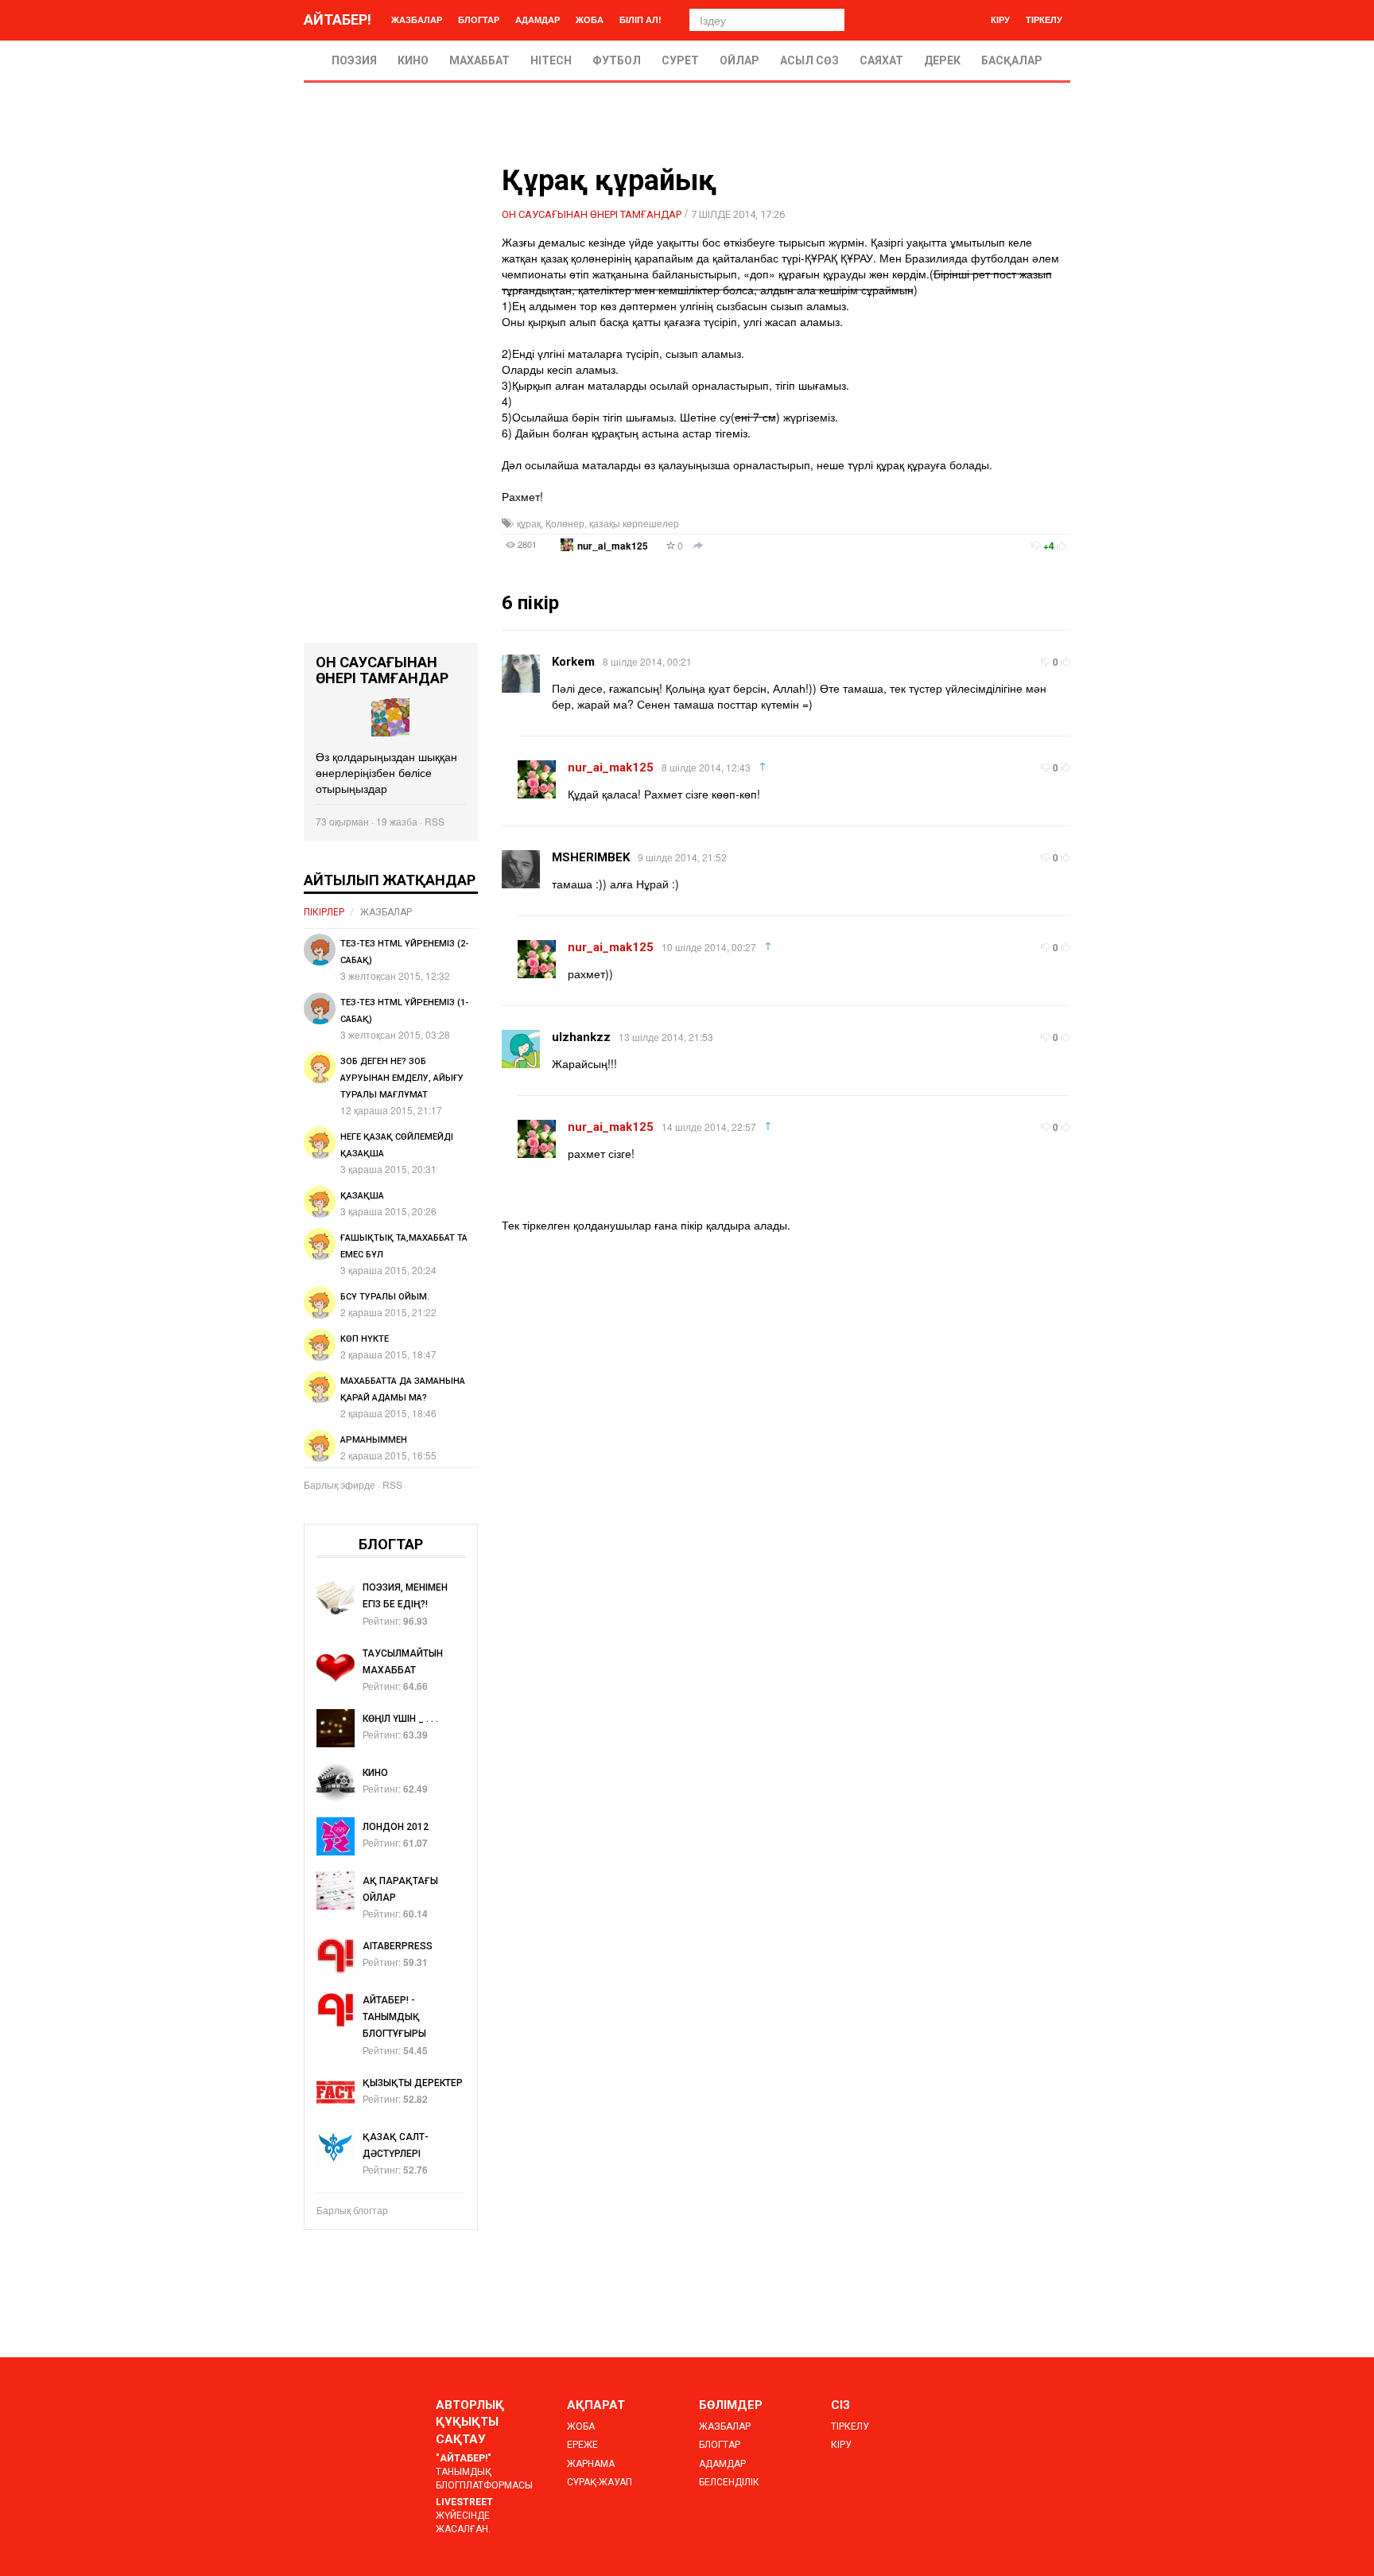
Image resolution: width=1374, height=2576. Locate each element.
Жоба (590, 19)
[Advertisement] (391, 404)
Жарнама (591, 2464)
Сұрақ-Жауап (600, 2482)
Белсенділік (729, 2482)
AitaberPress (398, 1946)
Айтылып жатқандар (390, 880)
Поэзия (354, 60)
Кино (413, 60)
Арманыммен (374, 1440)
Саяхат (881, 60)
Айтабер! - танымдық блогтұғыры (394, 2017)
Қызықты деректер (413, 2083)
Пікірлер (324, 912)
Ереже (582, 2445)
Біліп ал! (640, 19)
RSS (435, 821)
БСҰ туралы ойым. (385, 1297)
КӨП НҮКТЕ (365, 1339)
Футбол (617, 60)
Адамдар (538, 19)
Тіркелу (1044, 19)
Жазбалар (417, 19)
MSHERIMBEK (591, 857)
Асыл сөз (809, 60)
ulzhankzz (581, 1037)
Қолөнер (565, 523)
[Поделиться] (698, 546)
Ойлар (739, 60)
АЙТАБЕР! (338, 19)
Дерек (942, 60)
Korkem (573, 662)
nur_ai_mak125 (613, 546)
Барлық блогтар (352, 2210)
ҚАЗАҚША (362, 1196)
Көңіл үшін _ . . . (400, 1719)
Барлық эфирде (340, 1484)
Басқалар (1012, 60)
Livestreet (464, 2502)
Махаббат (479, 60)
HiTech (551, 60)
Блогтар (479, 19)
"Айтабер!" (464, 2458)
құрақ (529, 523)
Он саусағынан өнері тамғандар (592, 214)
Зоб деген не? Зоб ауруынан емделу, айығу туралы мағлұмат (402, 1078)
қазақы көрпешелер (634, 523)
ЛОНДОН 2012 (396, 1827)
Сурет (680, 60)
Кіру (1000, 19)
